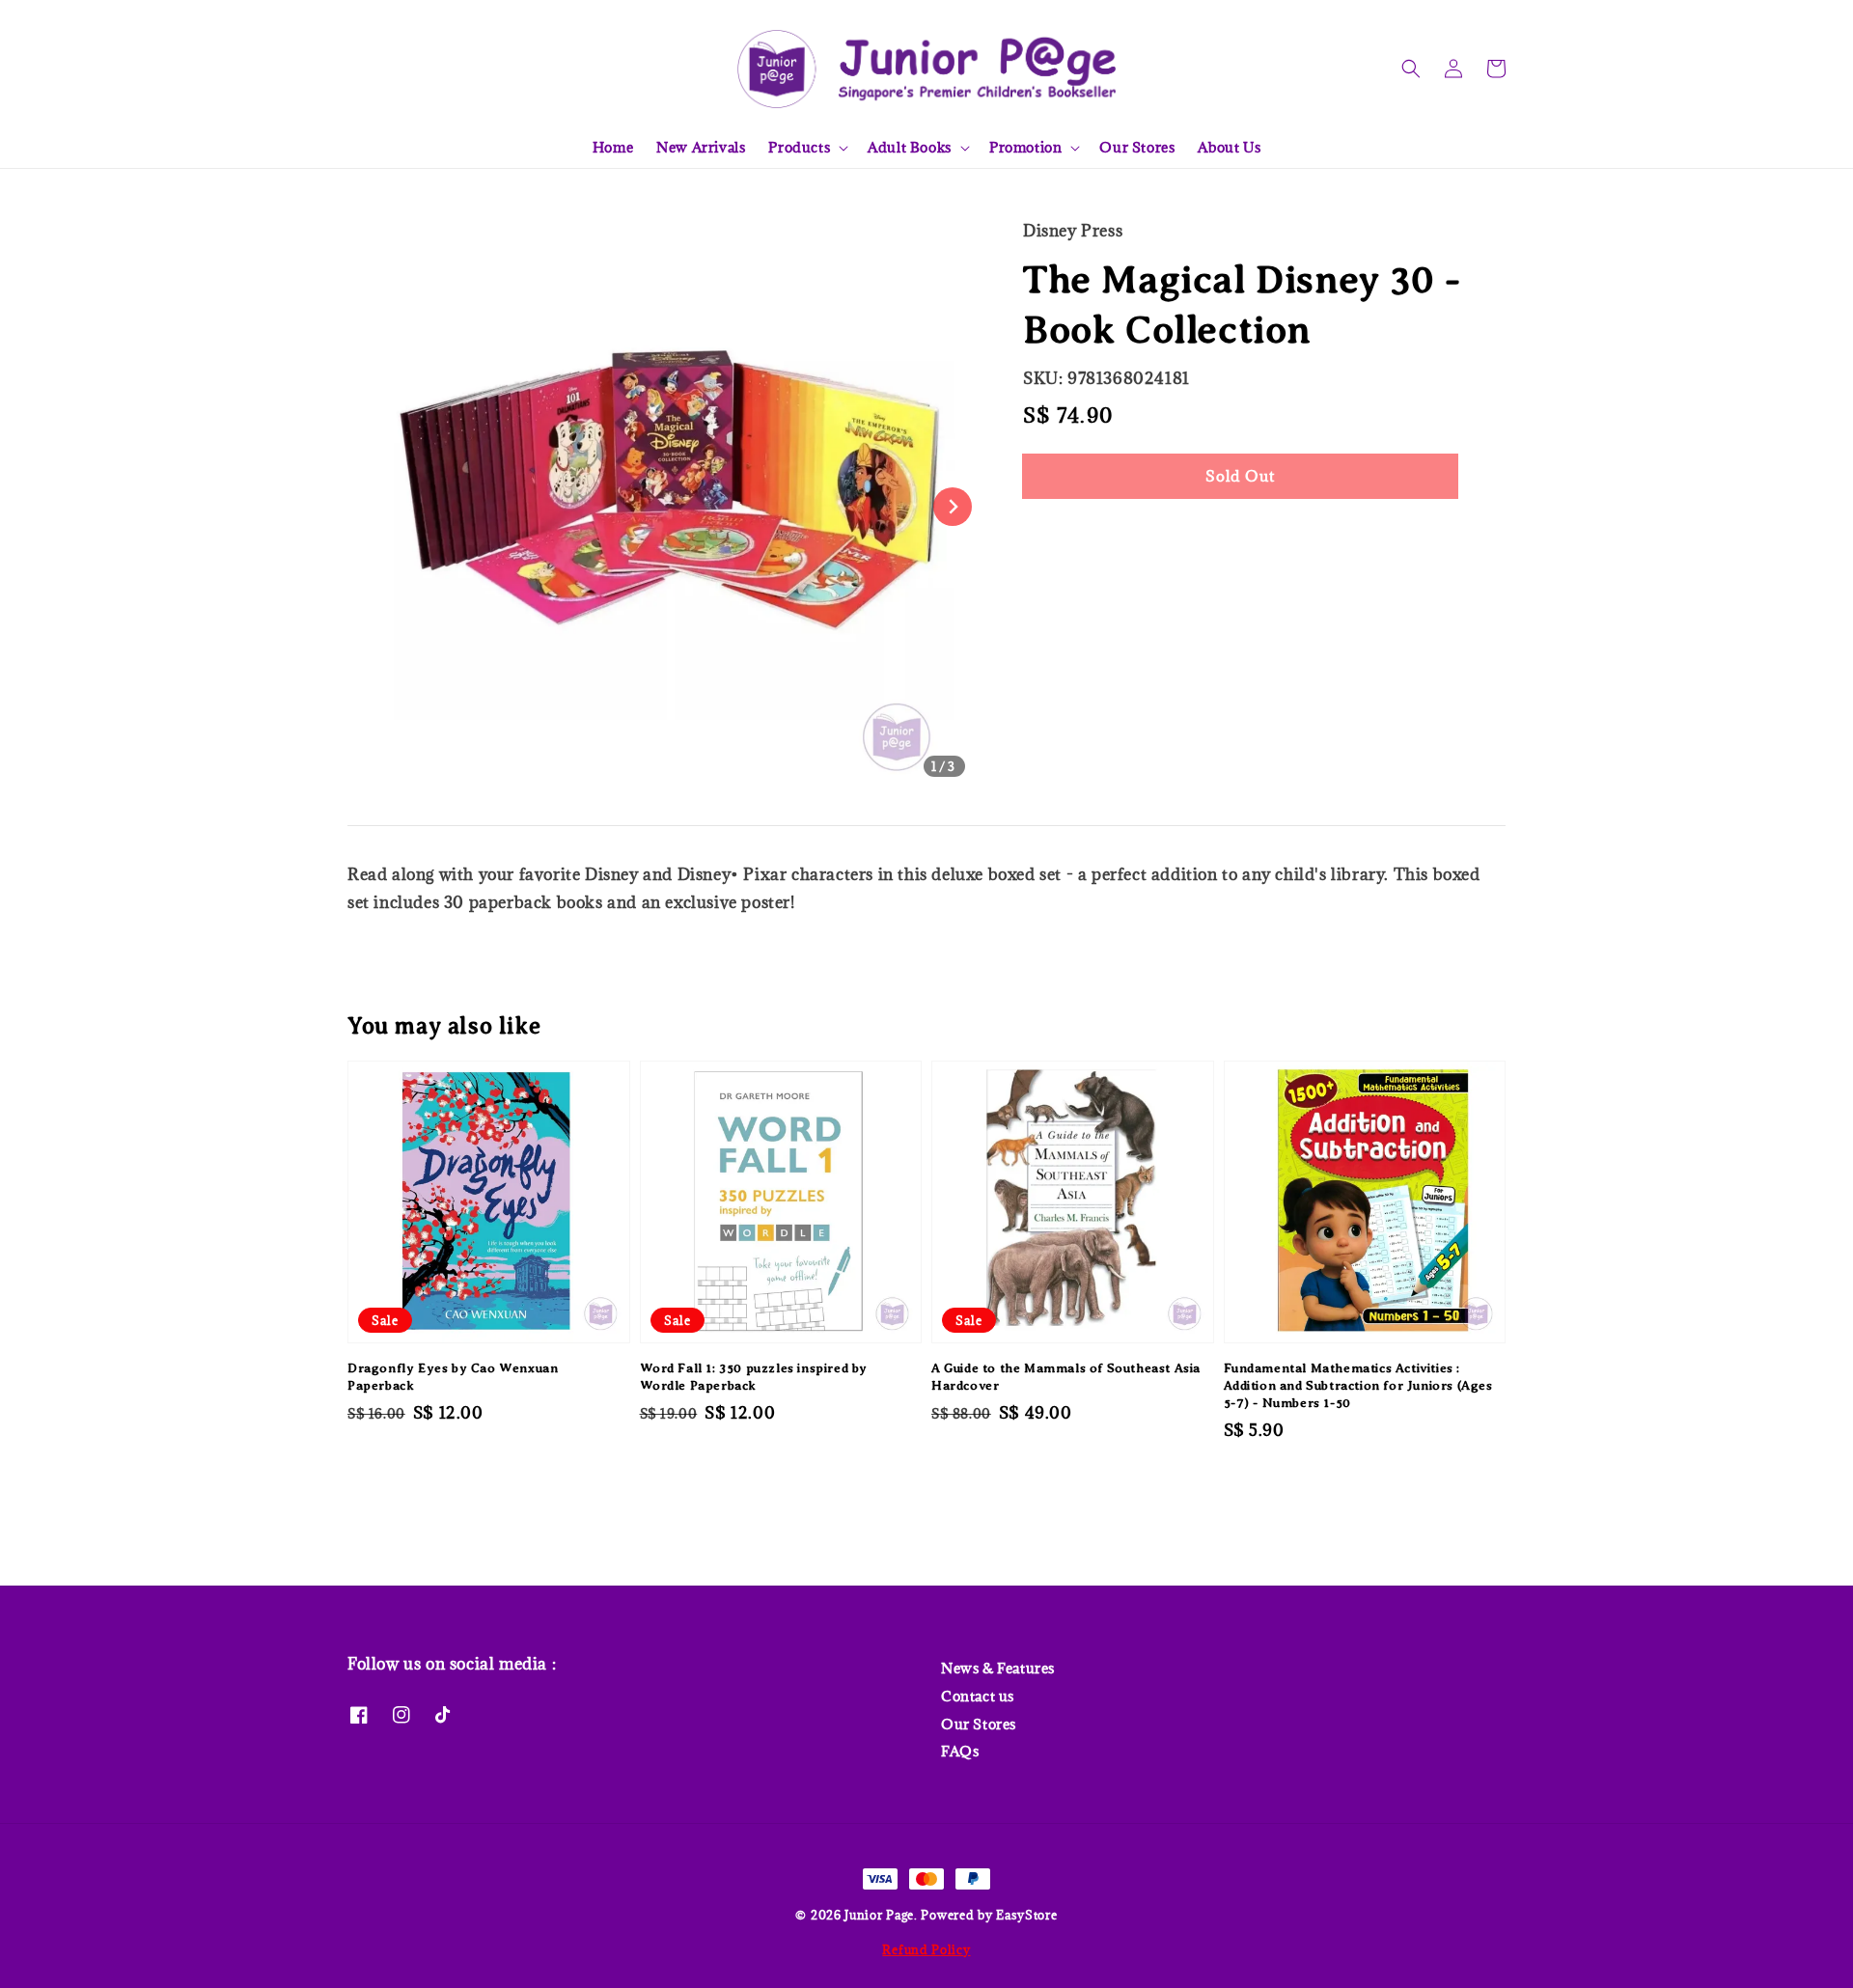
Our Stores (1137, 147)
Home (613, 147)
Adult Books (910, 148)
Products (799, 148)
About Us (1229, 147)
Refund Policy (926, 1949)
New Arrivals (701, 147)
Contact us (978, 1696)
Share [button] (1070, 534)
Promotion (1025, 148)
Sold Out (1240, 476)
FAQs (960, 1751)
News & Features (998, 1669)
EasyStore (1026, 1915)
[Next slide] (953, 507)
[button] (1411, 69)
